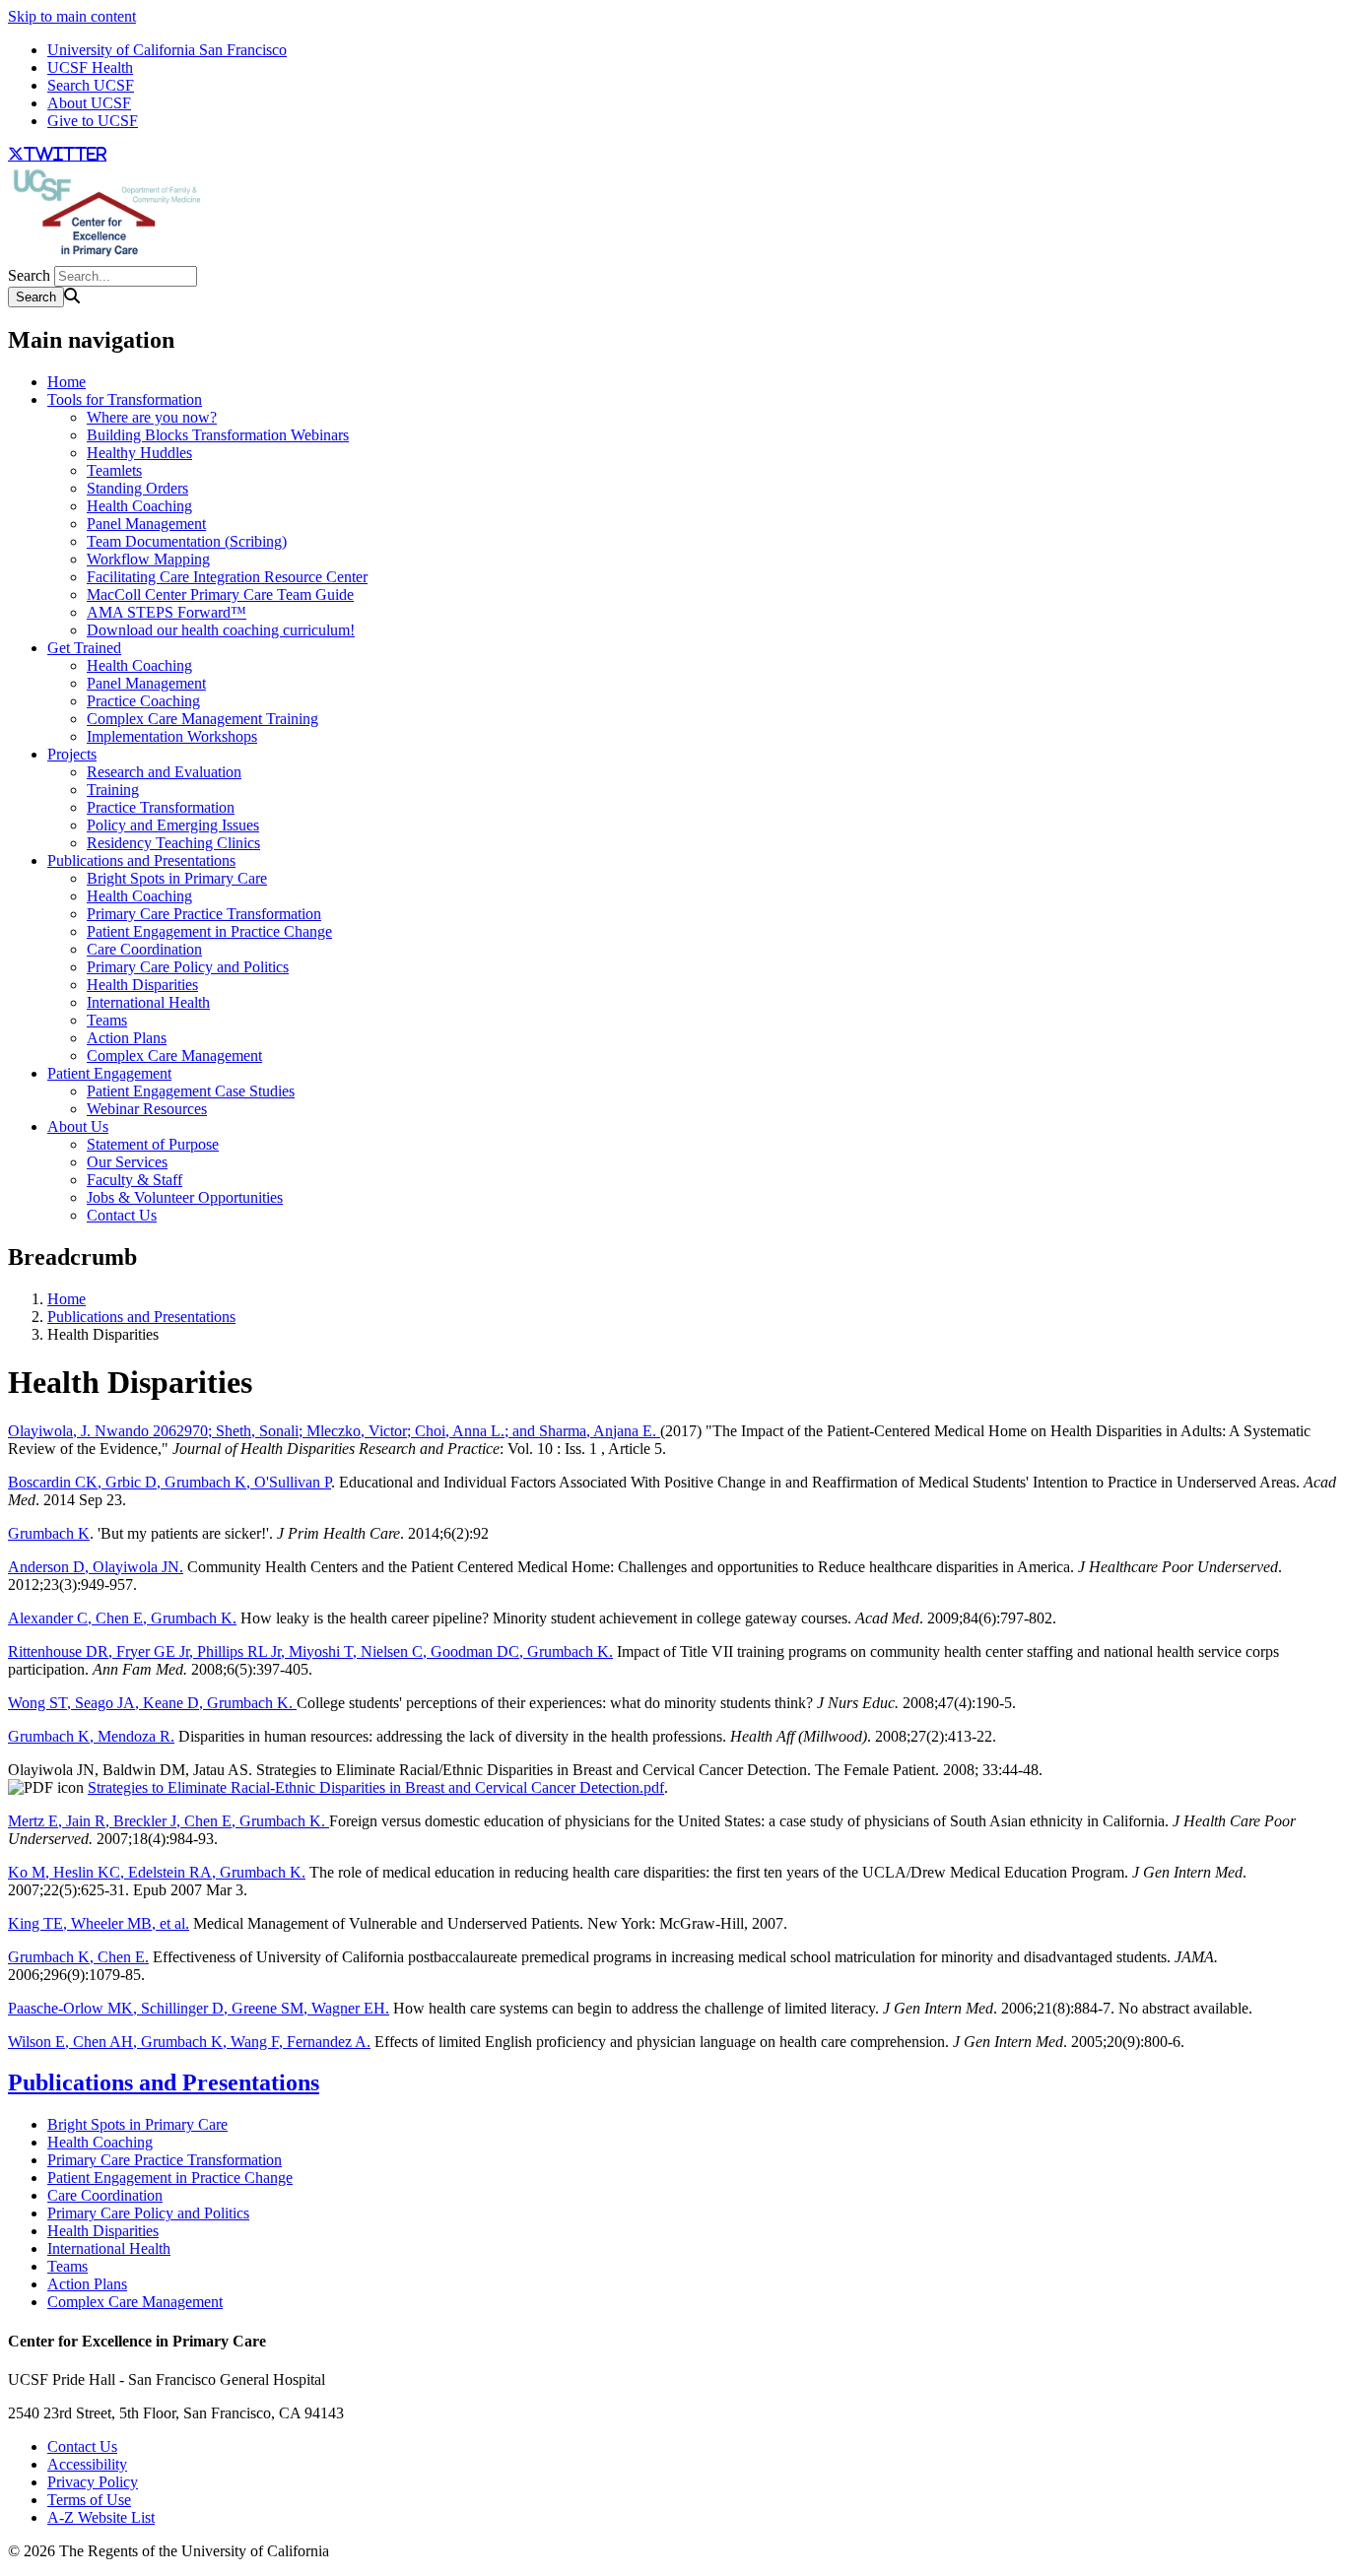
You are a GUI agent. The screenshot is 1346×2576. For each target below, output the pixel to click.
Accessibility (87, 2464)
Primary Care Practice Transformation (204, 914)
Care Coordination (144, 949)
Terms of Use (89, 2500)
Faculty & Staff (135, 1180)
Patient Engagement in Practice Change (209, 931)
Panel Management (146, 524)
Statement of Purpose (153, 1144)
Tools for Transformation (125, 399)
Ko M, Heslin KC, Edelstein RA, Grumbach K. (157, 1872)
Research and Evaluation (164, 772)
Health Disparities (142, 985)
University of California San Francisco (167, 50)
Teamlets (114, 470)
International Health (148, 1002)
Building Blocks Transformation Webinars (218, 435)
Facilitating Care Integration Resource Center (227, 577)
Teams (107, 1020)
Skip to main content (72, 16)
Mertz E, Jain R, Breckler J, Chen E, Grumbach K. (168, 1821)
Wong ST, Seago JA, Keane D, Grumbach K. (152, 1703)
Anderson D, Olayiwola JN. (96, 1567)
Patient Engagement (109, 1073)
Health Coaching (139, 506)
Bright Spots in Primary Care (177, 878)
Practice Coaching (143, 701)
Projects (72, 754)
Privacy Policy (93, 2482)
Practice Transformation (161, 807)
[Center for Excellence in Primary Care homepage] (106, 257)
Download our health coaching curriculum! (221, 630)
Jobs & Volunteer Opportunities (185, 1197)
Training (113, 790)
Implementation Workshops (172, 736)
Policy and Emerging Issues (173, 825)
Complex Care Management (174, 1056)
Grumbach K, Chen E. (78, 1957)
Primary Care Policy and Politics (188, 967)
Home (67, 382)
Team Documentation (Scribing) (187, 541)
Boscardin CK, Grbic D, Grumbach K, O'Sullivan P (169, 1482)
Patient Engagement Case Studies (191, 1091)
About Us (78, 1126)
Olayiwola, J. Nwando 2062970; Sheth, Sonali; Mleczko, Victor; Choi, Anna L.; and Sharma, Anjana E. (334, 1431)
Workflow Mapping (148, 559)
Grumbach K (49, 1533)
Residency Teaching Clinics (173, 843)
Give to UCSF (93, 121)
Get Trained (84, 648)
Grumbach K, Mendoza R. (91, 1736)
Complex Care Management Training (202, 719)
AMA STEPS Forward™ (167, 612)
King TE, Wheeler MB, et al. (99, 1923)
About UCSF (89, 103)
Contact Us (122, 1215)
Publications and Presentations (141, 860)
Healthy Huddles (139, 453)
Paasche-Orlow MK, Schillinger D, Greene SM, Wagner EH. (199, 2008)
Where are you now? (152, 417)
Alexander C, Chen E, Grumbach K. (122, 1618)
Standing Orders (137, 488)
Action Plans (127, 1038)
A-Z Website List (101, 2517)
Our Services (127, 1162)
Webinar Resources (147, 1109)
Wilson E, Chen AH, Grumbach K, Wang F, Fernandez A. (189, 2042)
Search (29, 275)
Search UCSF (91, 85)
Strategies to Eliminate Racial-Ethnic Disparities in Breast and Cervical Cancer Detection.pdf (376, 1787)
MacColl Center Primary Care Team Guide (220, 594)
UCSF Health (90, 67)
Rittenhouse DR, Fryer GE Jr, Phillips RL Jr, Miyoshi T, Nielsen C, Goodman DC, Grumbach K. (310, 1651)
